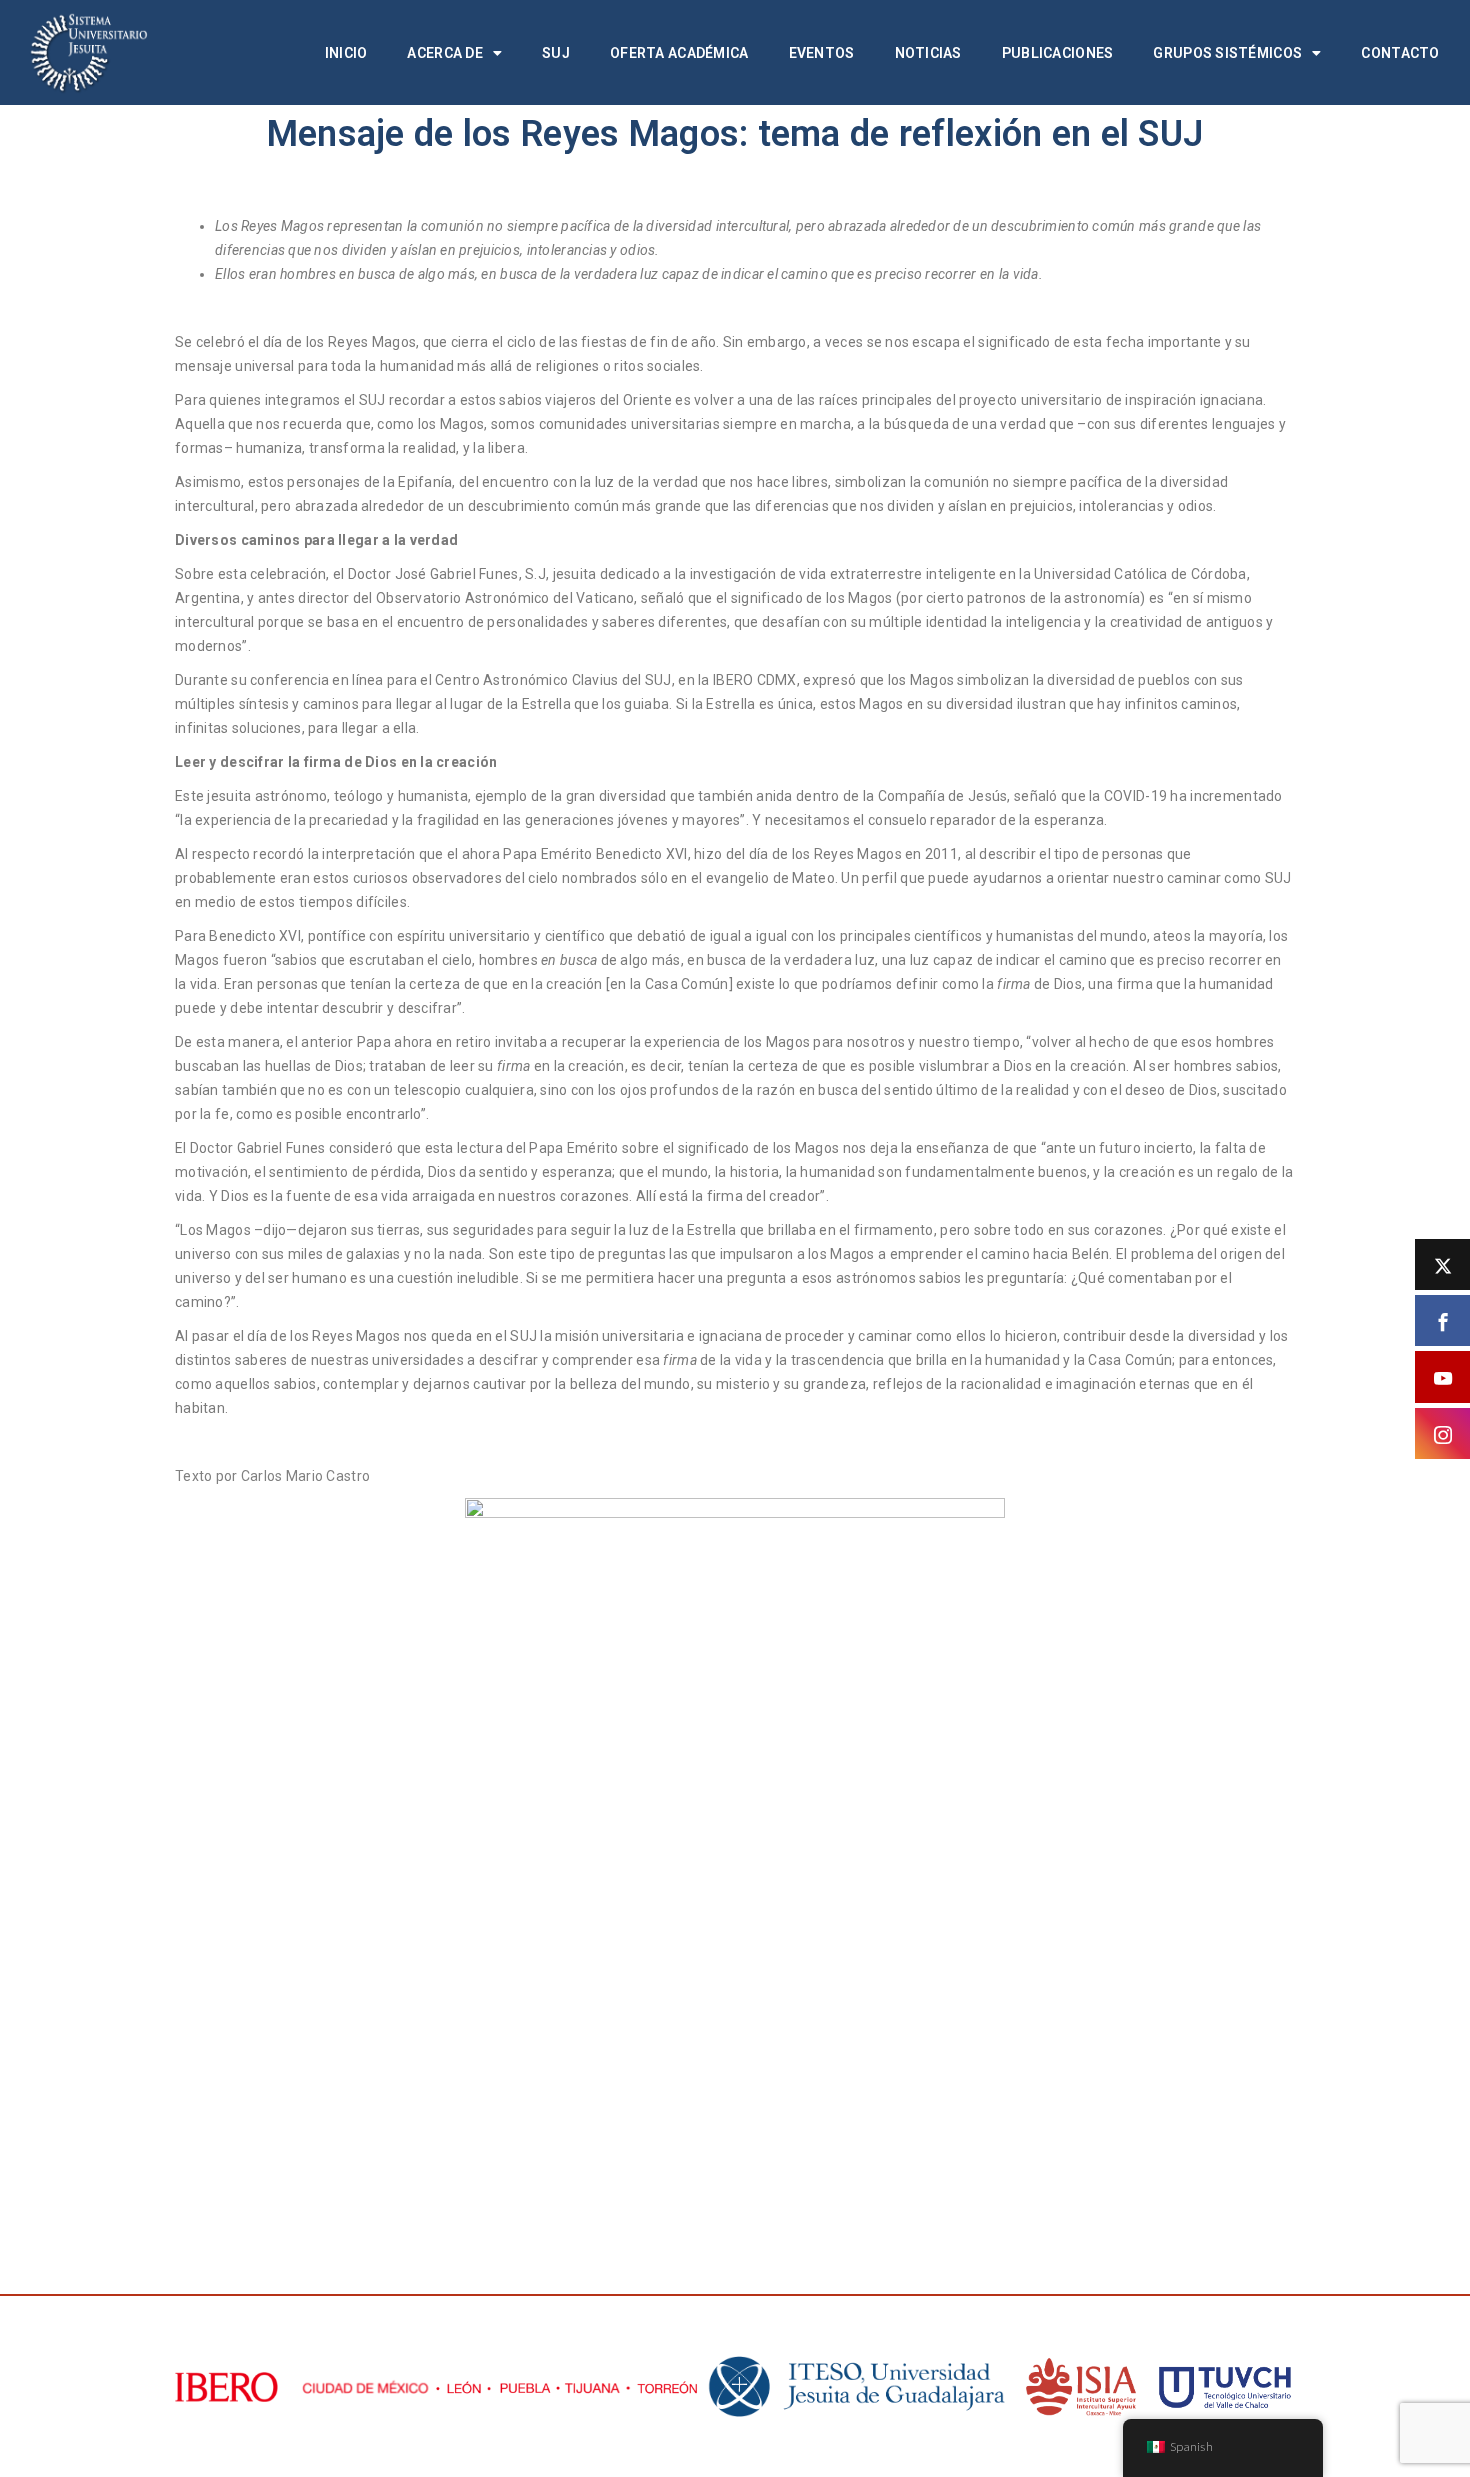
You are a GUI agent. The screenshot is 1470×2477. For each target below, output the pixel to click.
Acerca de (445, 53)
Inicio (346, 53)
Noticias (928, 53)
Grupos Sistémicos (1227, 53)
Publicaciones (1058, 53)
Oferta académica (679, 53)
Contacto (1400, 53)
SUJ (556, 53)
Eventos (822, 53)
